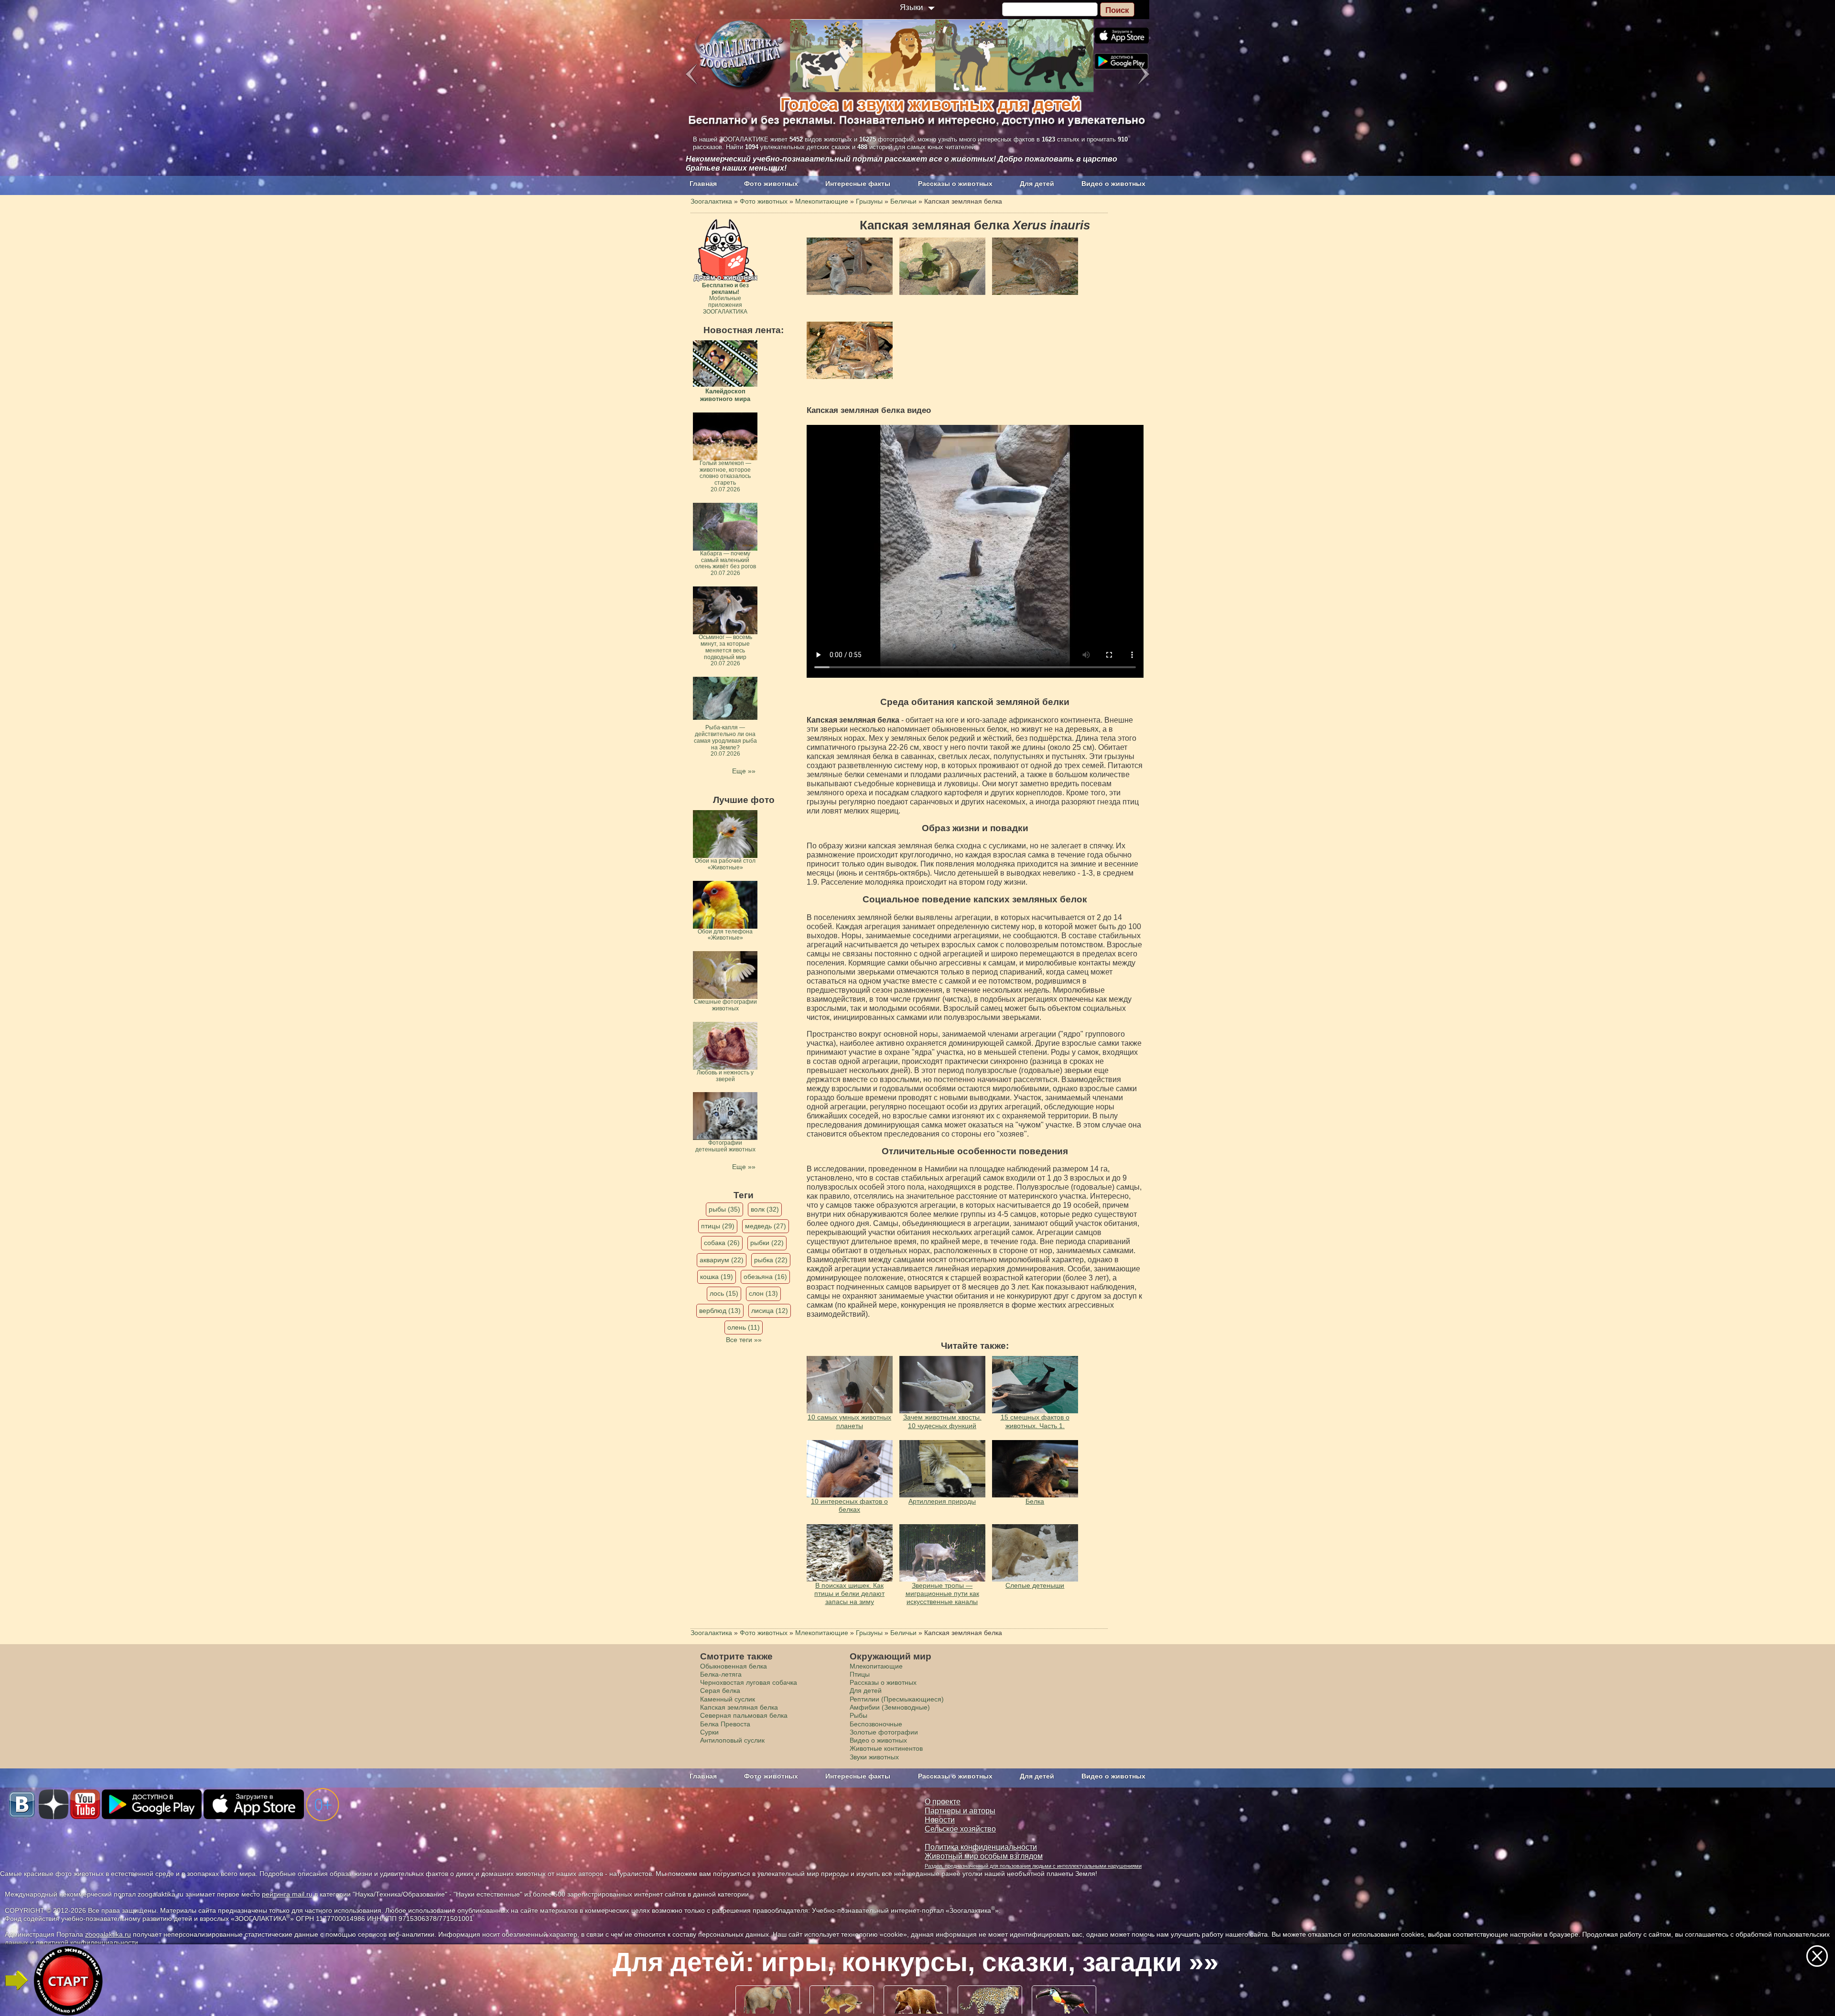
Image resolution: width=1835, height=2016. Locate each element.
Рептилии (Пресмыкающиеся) (897, 1699)
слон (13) (763, 1293)
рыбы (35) (724, 1209)
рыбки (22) (767, 1243)
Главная (703, 184)
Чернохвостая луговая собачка (749, 1682)
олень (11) (744, 1327)
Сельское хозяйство (960, 1829)
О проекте (943, 1802)
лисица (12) (770, 1311)
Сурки (709, 1732)
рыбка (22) (771, 1260)
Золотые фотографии (884, 1732)
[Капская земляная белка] (850, 266)
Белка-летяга (721, 1674)
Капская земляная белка (739, 1707)
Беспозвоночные (876, 1724)
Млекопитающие (876, 1666)
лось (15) (724, 1293)
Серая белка (720, 1691)
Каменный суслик (728, 1699)
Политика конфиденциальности (981, 1847)
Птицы (860, 1674)
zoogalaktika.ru (108, 1934)
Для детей (1037, 184)
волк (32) (765, 1209)
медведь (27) (766, 1226)
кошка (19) (717, 1277)
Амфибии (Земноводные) (890, 1707)
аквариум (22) (722, 1260)
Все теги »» (744, 1340)
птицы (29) (718, 1226)
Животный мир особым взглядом (984, 1856)
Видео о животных (1113, 184)
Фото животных (771, 184)
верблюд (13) (720, 1311)
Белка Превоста (725, 1724)
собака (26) (722, 1243)
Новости (940, 1820)
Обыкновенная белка (734, 1666)
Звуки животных (874, 1757)
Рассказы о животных (955, 184)
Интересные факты (858, 184)
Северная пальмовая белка (744, 1715)
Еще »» (744, 771)
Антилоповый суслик (732, 1740)
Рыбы (858, 1715)
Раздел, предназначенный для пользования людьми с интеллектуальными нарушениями (1033, 1866)
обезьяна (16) (765, 1277)
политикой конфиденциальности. (88, 1942)
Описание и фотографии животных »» (916, 1962)
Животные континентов (886, 1748)
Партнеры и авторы (960, 1811)
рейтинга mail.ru (287, 1894)
